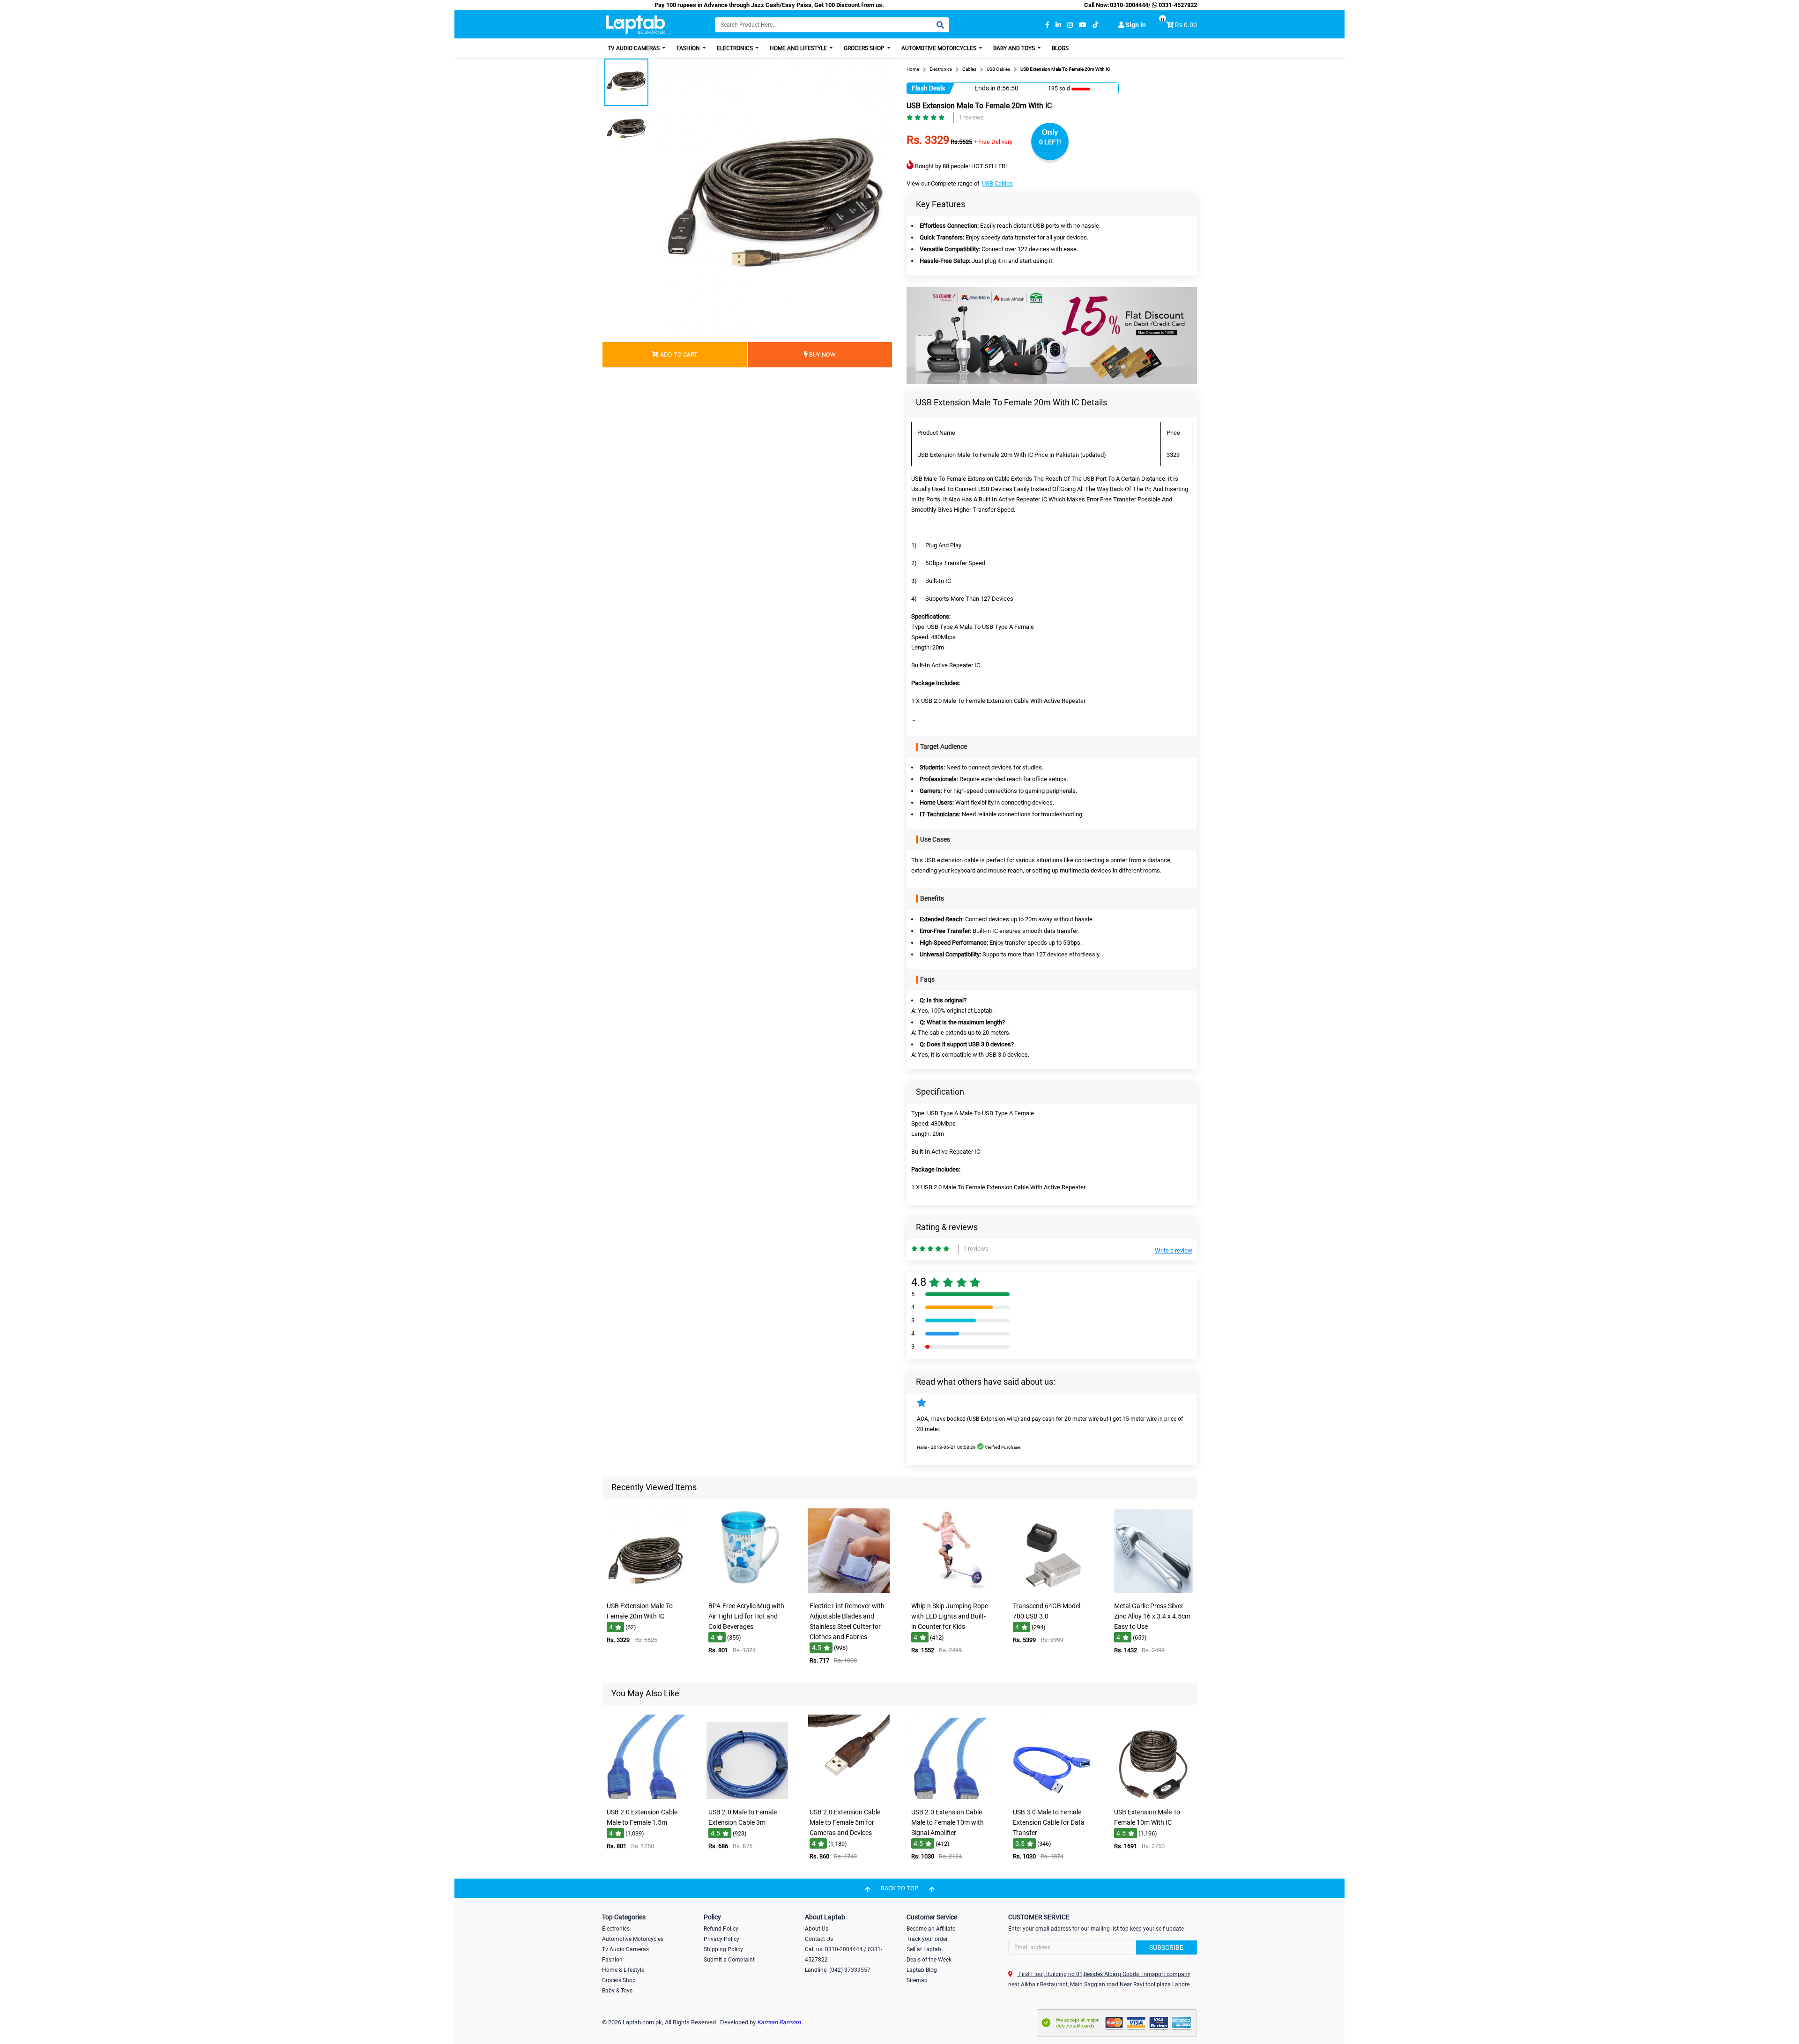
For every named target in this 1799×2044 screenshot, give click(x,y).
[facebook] (1047, 25)
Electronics (736, 48)
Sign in (1135, 25)
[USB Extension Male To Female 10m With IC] (1153, 1797)
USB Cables (997, 183)
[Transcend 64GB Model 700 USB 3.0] (1052, 1591)
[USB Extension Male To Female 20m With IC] (646, 1591)
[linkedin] (1058, 25)
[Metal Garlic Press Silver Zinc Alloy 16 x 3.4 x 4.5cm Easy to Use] (1153, 1591)
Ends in (985, 88)
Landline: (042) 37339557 (838, 1970)
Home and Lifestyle (799, 48)
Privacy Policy (721, 1939)
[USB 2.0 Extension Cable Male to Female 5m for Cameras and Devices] (849, 1797)
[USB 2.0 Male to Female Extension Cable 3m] (747, 1797)
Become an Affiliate (931, 1929)
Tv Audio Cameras (625, 1949)
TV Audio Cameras (634, 48)
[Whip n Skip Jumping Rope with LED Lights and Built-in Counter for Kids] (950, 1591)
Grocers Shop (865, 48)
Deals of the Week (929, 1960)
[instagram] (1070, 25)
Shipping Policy (723, 1949)
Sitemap (917, 1980)
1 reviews (971, 117)
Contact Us (819, 1939)
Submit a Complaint (729, 1960)
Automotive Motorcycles (940, 48)
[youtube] (1083, 25)
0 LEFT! (1050, 142)
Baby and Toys (1015, 48)
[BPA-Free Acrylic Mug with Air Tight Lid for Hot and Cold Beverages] (747, 1591)
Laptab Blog (922, 1970)
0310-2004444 (1129, 5)
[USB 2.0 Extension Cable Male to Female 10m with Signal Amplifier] (950, 1797)
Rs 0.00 (1186, 25)
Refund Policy (721, 1929)
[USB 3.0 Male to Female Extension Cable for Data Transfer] (1052, 1797)
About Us (817, 1929)
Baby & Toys (617, 1991)
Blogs (1060, 48)
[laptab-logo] (636, 25)
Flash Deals (928, 88)
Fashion (689, 48)
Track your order (927, 1939)
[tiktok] (1095, 25)
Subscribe (1166, 1947)
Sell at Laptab (924, 1949)
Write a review (1174, 1250)
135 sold (1059, 89)
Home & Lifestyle (623, 1970)
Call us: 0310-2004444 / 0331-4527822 (844, 1954)
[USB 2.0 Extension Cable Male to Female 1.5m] (646, 1797)
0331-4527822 (1177, 5)
